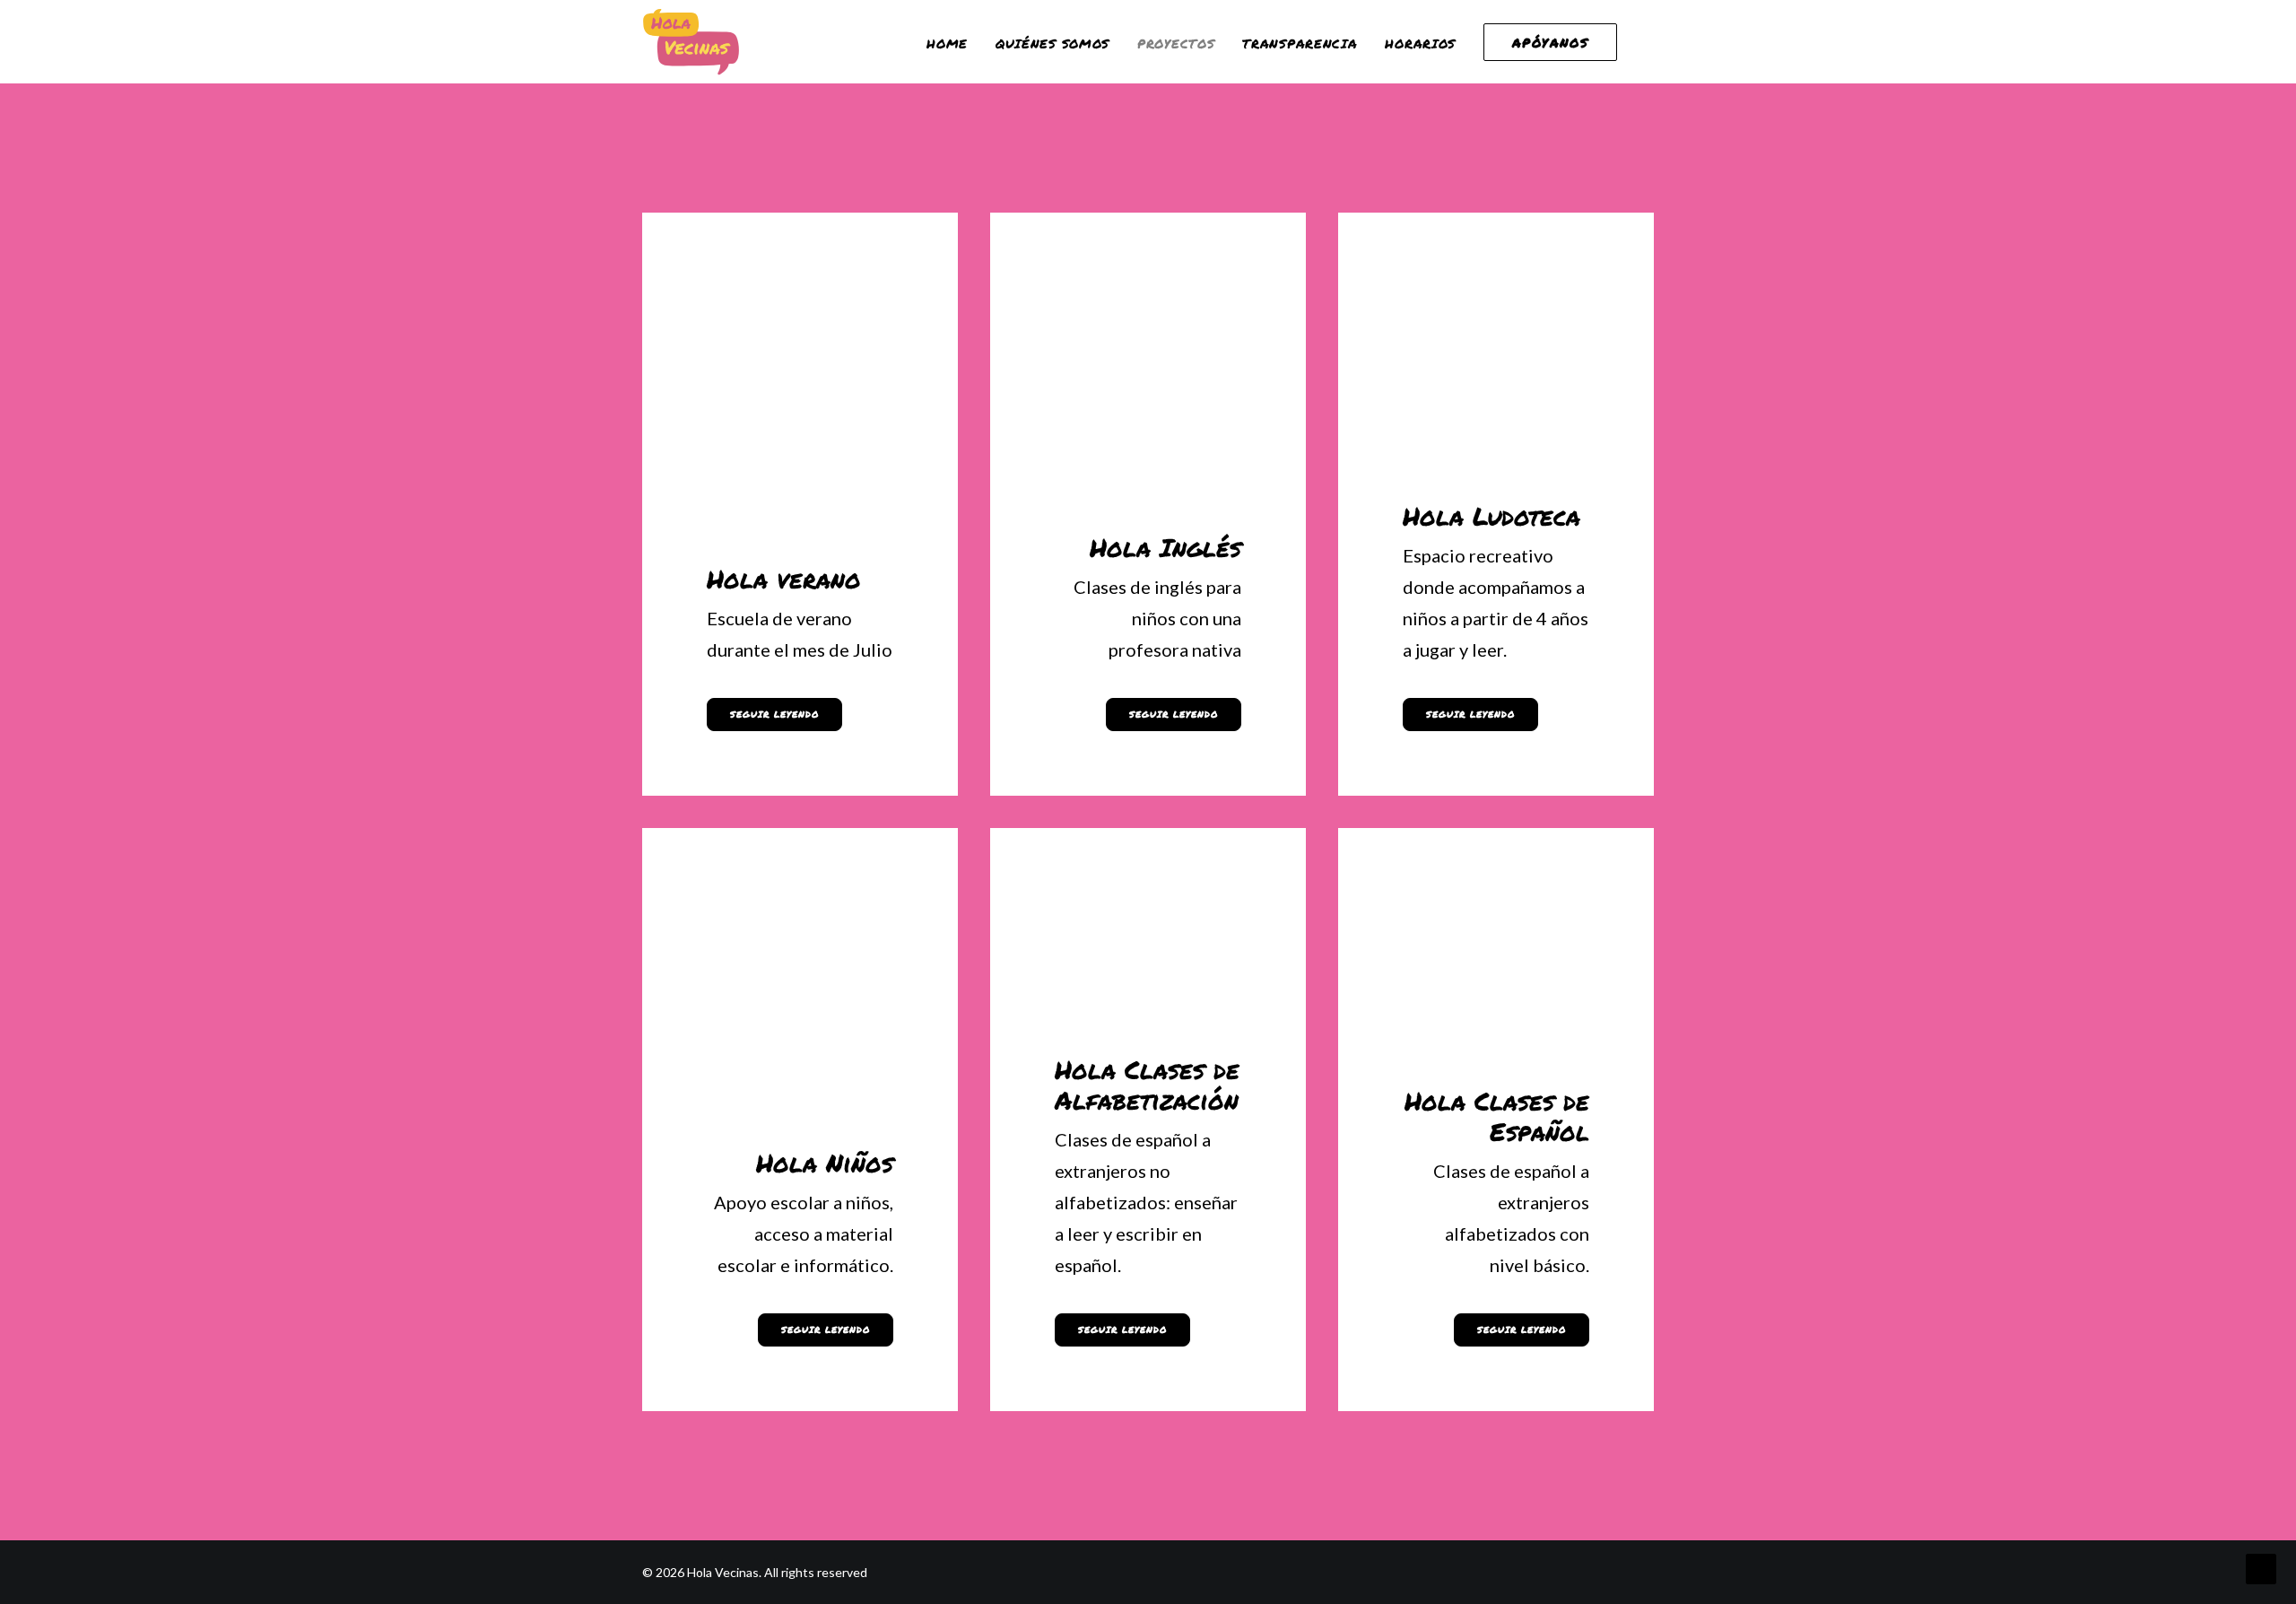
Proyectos (1176, 43)
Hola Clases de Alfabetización (1147, 1085)
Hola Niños (825, 1163)
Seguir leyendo (774, 714)
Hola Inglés (1165, 547)
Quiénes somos (1052, 43)
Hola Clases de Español (1497, 1116)
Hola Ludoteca (1492, 516)
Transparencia (1300, 43)
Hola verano (784, 579)
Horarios (1420, 43)
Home (947, 43)
